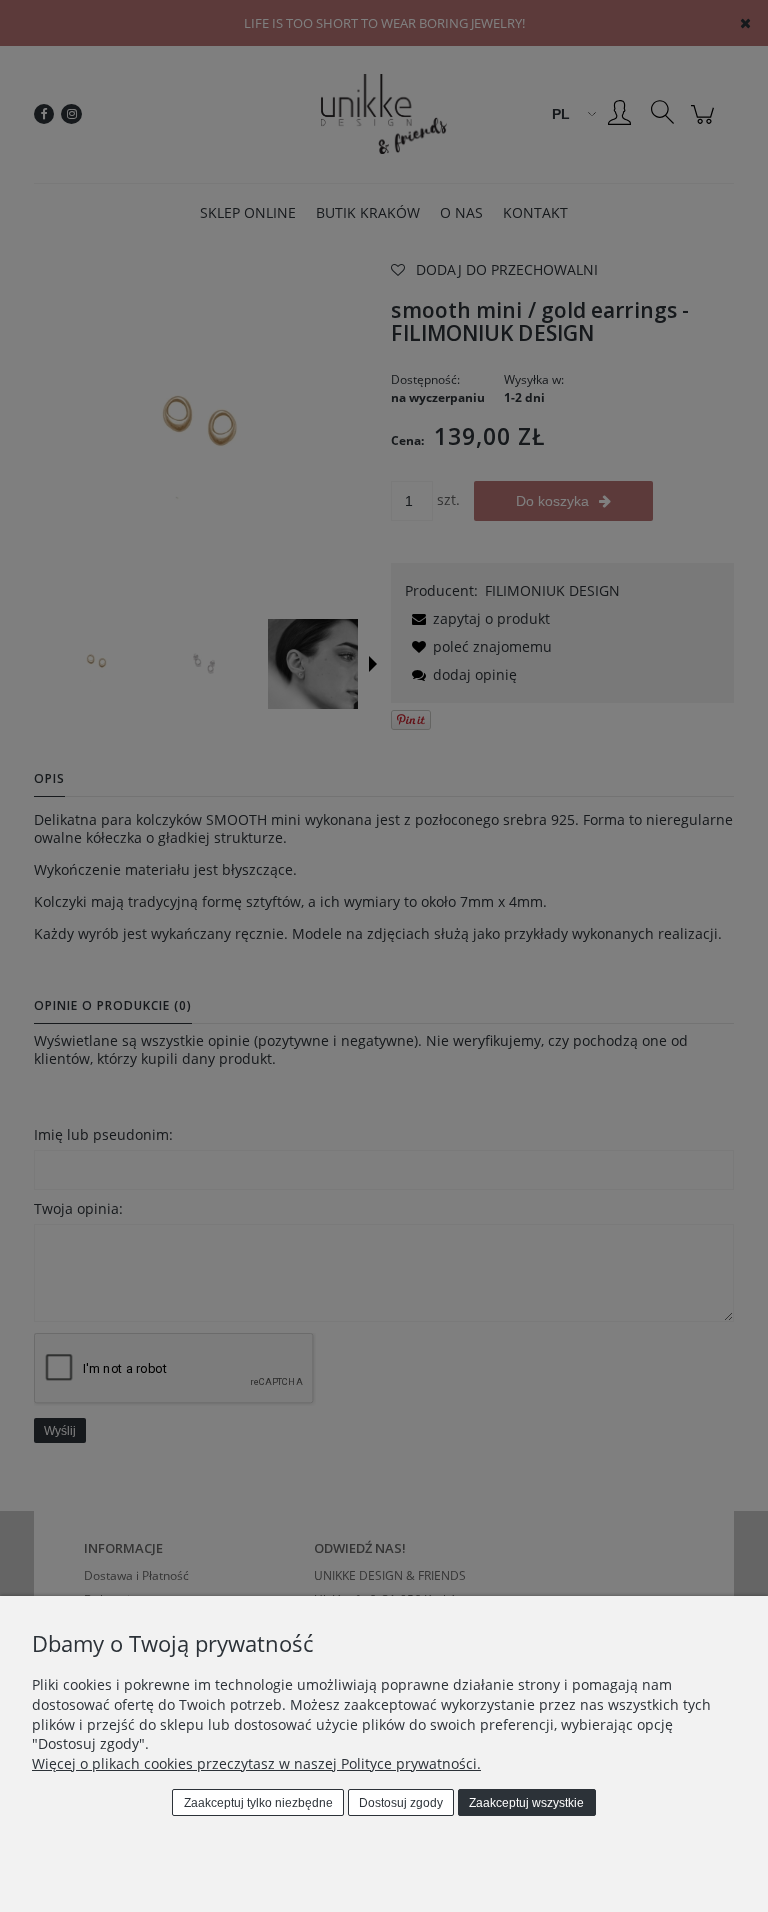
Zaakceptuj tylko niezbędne (258, 1803)
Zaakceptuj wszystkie (526, 1803)
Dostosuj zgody (401, 1803)
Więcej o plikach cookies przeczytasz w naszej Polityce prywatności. (256, 1763)
